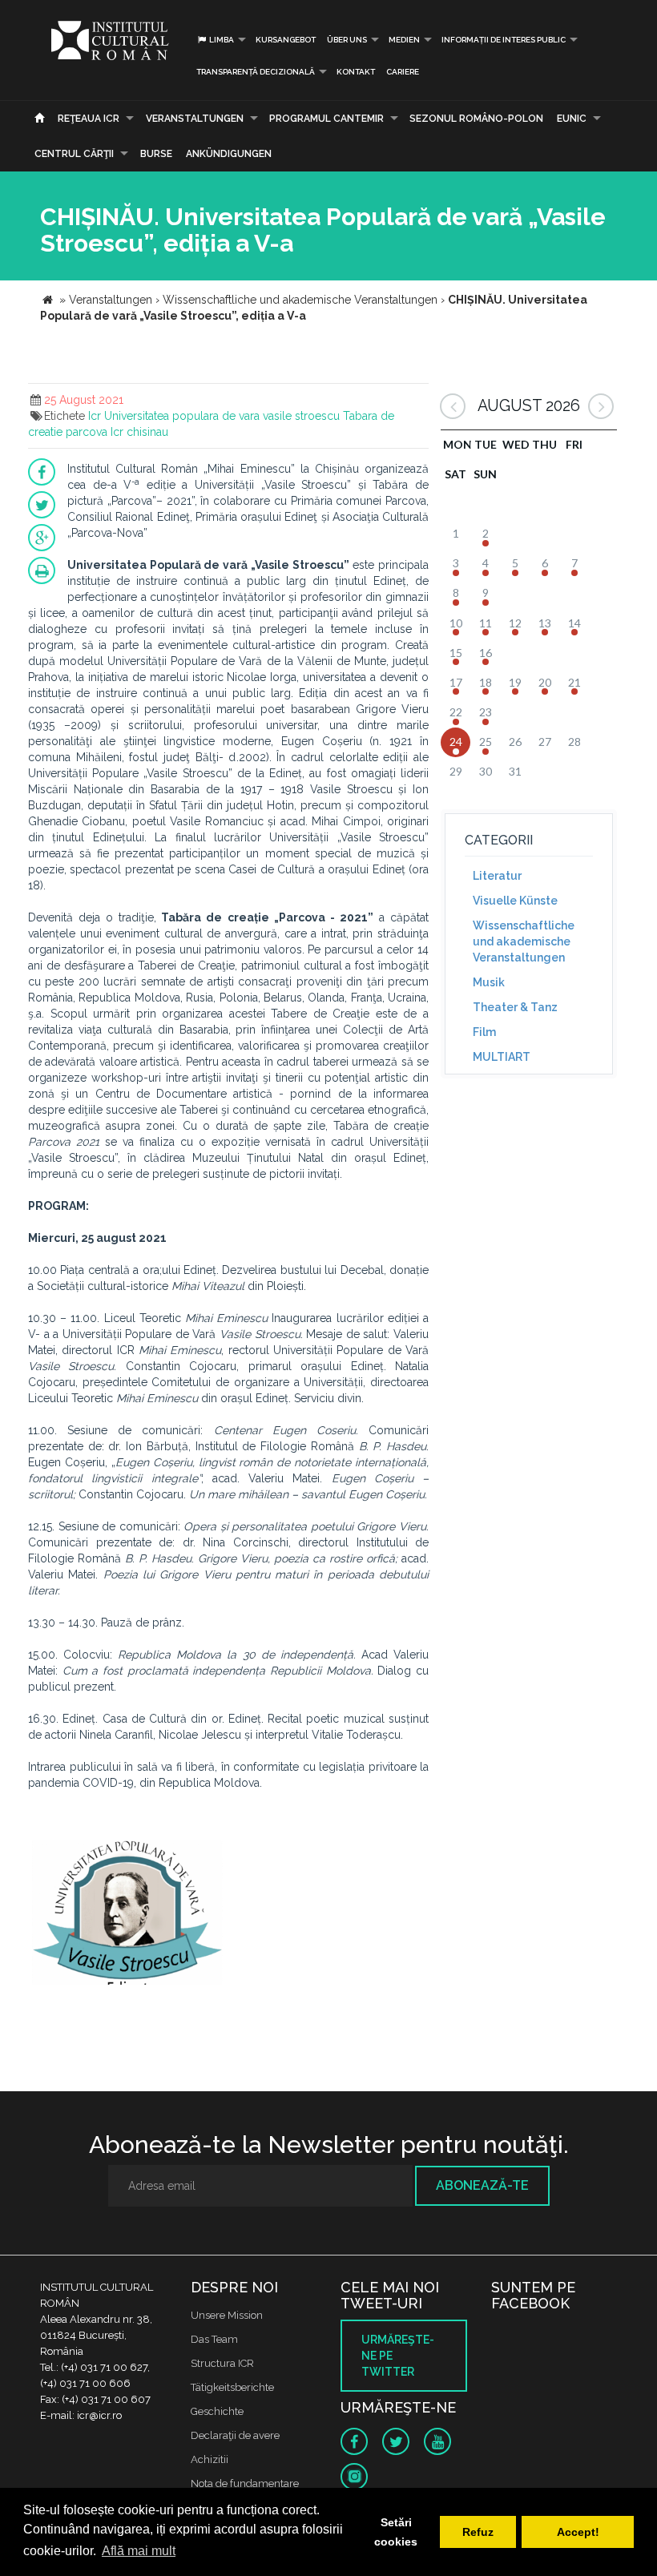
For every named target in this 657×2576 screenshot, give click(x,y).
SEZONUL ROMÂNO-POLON (476, 119)
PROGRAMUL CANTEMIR (326, 119)
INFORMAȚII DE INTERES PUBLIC (504, 40)
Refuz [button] (478, 2532)
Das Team (214, 2339)
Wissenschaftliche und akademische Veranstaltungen (524, 941)
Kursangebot (286, 40)
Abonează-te (482, 2185)
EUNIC (572, 119)
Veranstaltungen (195, 119)
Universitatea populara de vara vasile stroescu (222, 416)
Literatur (497, 876)
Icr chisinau (139, 432)
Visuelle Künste (515, 901)
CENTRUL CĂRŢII (74, 154)
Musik (489, 982)
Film (484, 1032)
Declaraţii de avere (235, 2435)
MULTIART (502, 1057)
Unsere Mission (227, 2315)
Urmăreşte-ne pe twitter (398, 2356)
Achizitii (210, 2459)
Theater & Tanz (515, 1007)
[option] (127, 1915)
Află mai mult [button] (139, 2551)
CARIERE (403, 72)
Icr (95, 416)
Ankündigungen (229, 154)
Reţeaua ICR (89, 119)
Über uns (347, 40)
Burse (156, 154)
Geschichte (217, 2411)
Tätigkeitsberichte (232, 2387)
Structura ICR (222, 2363)
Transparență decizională (256, 72)
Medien (404, 40)
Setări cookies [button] (396, 2532)
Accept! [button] (578, 2532)
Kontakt (356, 72)
